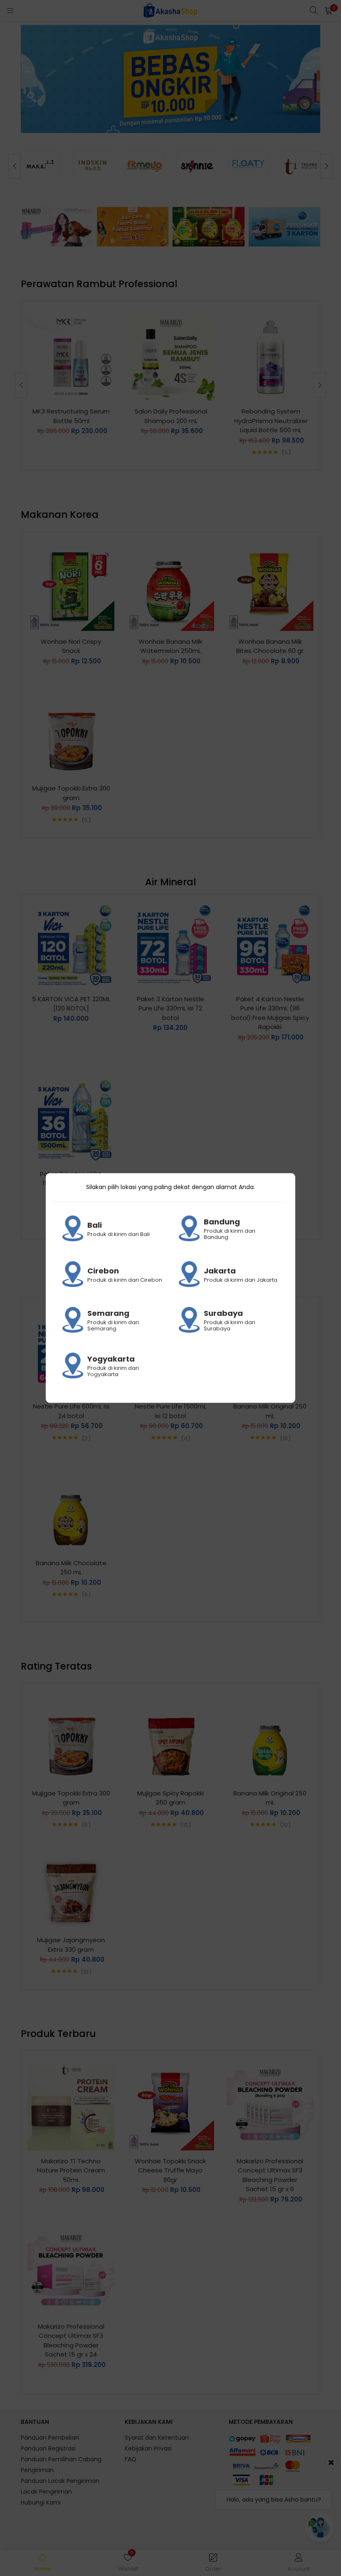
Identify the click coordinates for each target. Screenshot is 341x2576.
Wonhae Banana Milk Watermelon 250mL (170, 646)
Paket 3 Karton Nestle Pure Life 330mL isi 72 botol (170, 1008)
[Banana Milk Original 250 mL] (270, 1739)
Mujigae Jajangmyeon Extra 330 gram (71, 1945)
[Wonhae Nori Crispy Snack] (71, 587)
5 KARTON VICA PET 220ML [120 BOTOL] (71, 1004)
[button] (329, 10)
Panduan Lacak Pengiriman (60, 2481)
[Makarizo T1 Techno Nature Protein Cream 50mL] (71, 2106)
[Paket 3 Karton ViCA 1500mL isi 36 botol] (71, 1119)
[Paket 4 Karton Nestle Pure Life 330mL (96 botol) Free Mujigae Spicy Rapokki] (270, 944)
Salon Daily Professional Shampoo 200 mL (171, 416)
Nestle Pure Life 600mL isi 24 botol (71, 1411)
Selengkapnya (169, 113)
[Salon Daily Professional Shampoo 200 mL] (171, 357)
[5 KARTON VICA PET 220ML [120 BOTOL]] (71, 944)
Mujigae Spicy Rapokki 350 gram (170, 1798)
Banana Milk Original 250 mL (270, 1411)
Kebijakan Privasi (148, 2448)
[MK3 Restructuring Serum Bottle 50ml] (71, 357)
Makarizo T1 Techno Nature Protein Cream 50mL (71, 2170)
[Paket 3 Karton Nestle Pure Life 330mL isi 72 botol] (170, 944)
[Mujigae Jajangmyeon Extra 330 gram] (71, 1885)
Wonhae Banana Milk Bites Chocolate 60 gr (270, 646)
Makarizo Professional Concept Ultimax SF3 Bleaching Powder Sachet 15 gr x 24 (71, 2341)
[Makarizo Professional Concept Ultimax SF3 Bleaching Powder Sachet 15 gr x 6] (270, 2106)
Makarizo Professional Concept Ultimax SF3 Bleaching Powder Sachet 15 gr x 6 (270, 2175)
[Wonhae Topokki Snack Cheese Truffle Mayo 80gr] (170, 2106)
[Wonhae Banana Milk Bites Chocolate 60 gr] (270, 587)
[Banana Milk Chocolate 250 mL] (71, 1508)
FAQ (131, 2459)
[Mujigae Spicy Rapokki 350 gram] (170, 1739)
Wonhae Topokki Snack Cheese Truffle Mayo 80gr (170, 2170)
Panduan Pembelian (50, 2438)
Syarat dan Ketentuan (157, 2438)
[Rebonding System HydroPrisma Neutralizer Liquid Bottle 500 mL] (271, 357)
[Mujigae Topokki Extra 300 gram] (71, 734)
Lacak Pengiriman (46, 2492)
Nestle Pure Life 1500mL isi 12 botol (170, 1411)
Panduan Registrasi (48, 2448)
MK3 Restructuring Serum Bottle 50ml (71, 416)
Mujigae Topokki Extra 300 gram (71, 793)
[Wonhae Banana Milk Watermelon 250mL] (170, 587)
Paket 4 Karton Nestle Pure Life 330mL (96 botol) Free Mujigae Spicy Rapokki (270, 1013)
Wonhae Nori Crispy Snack (71, 646)
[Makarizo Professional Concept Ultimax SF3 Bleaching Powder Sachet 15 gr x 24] (71, 2272)
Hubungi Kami (41, 2502)
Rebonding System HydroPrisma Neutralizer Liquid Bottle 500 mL (271, 421)
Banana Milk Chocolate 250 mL (71, 1568)
